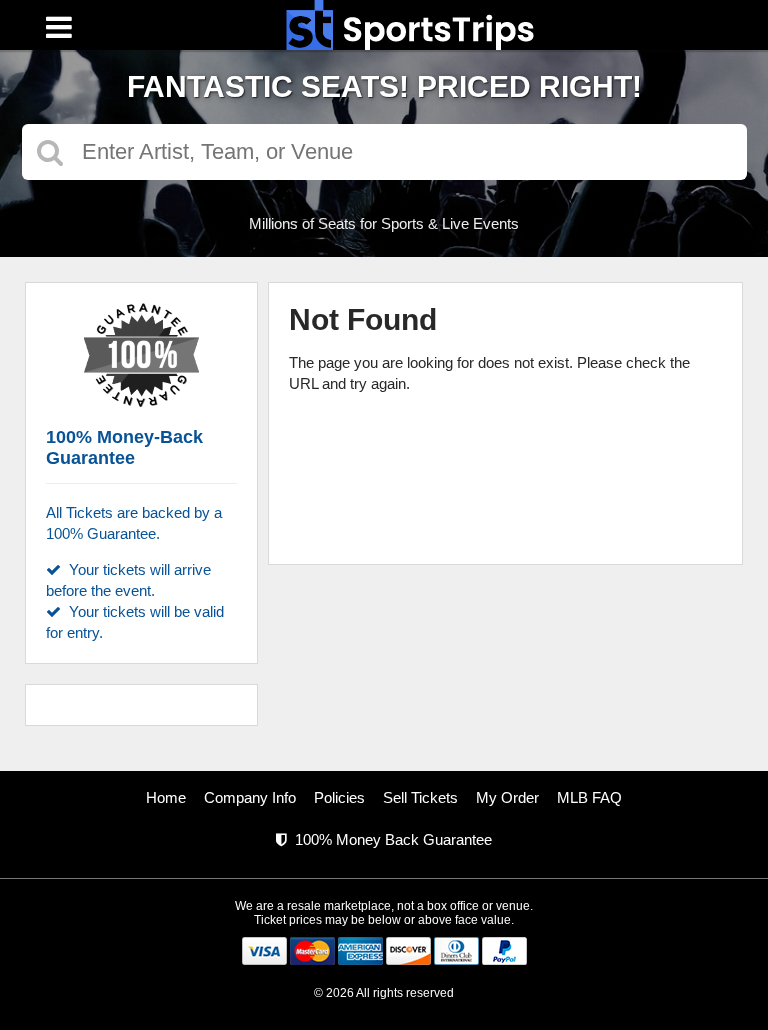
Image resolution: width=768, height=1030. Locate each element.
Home (166, 797)
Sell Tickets (420, 797)
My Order (507, 797)
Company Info (250, 797)
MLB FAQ (589, 797)
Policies (339, 797)
